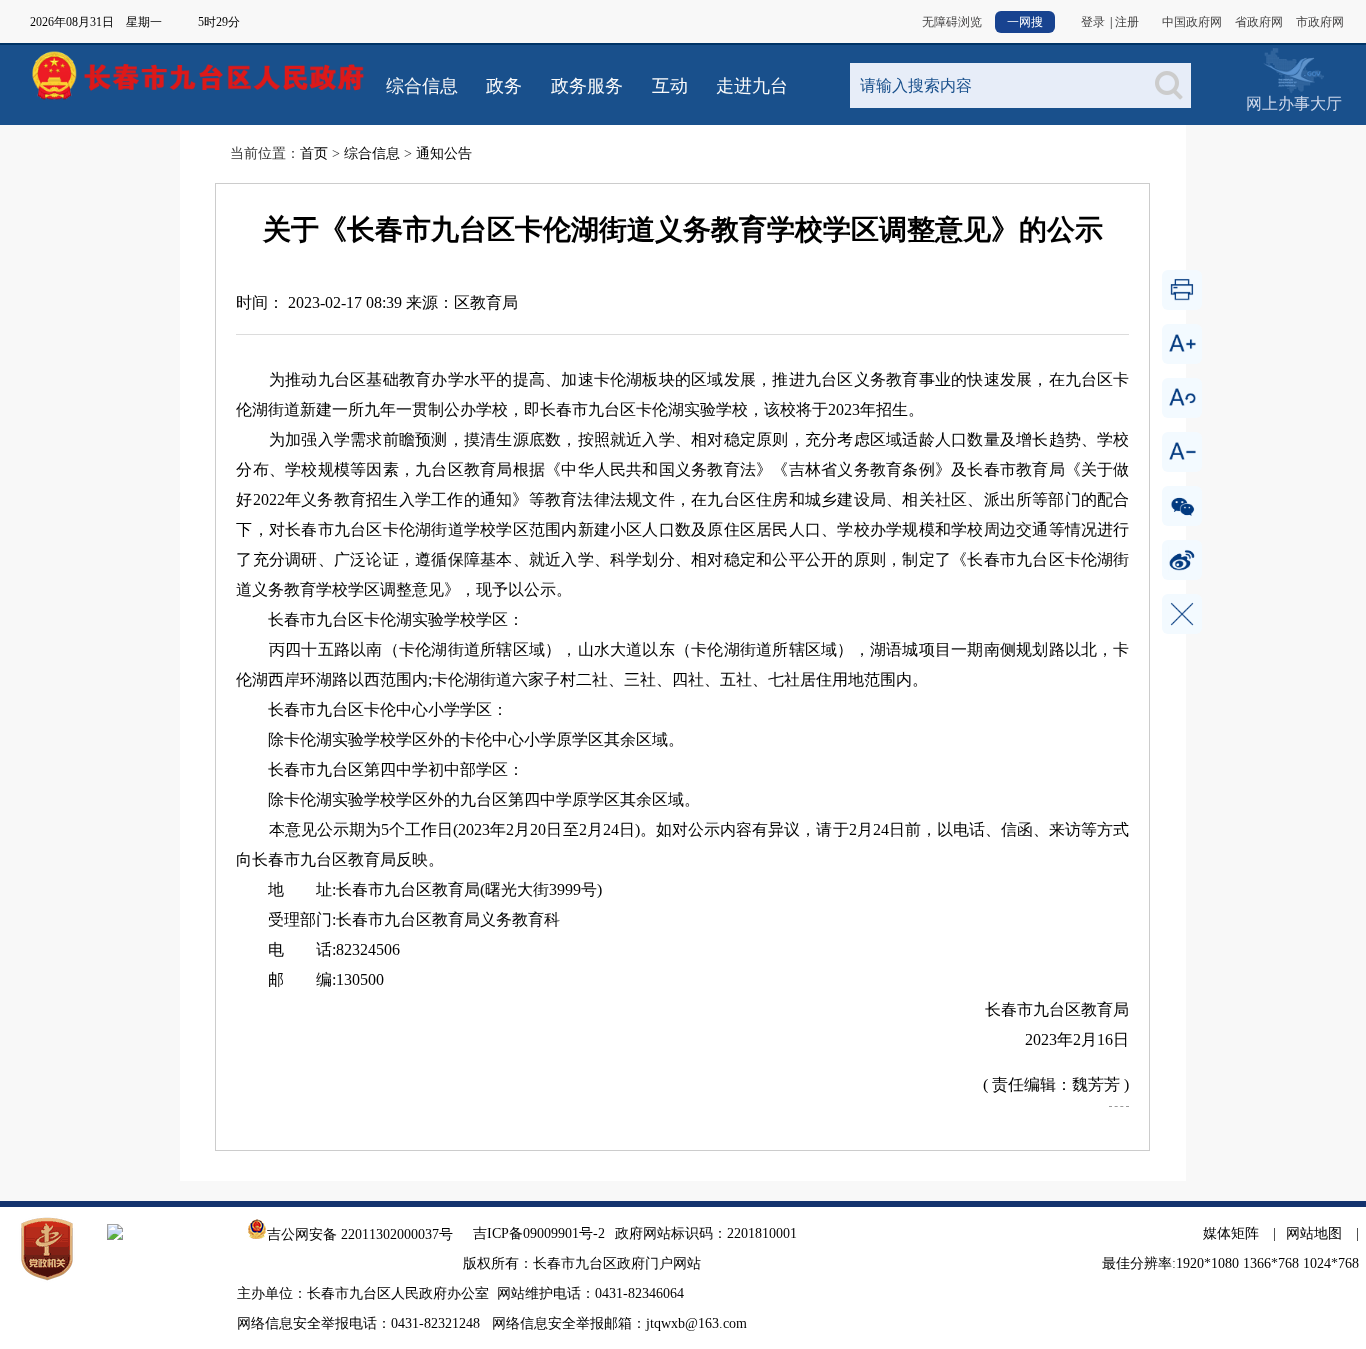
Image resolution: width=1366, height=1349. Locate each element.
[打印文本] (1182, 290)
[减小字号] (1182, 452)
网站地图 (1314, 1233)
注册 (1127, 22)
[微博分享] (1182, 560)
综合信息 (422, 86)
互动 (670, 86)
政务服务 (587, 86)
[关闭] (1182, 614)
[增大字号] (1182, 344)
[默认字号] (1182, 398)
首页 (314, 153)
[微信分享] (1182, 506)
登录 (1093, 22)
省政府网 (1259, 22)
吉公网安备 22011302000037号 (360, 1234)
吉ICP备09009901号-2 (539, 1233)
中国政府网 (1192, 22)
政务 (504, 86)
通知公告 (444, 153)
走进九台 (752, 86)
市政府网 (1320, 22)
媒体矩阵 (1231, 1233)
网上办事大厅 (1293, 69)
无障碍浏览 (952, 22)
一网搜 (1025, 22)
